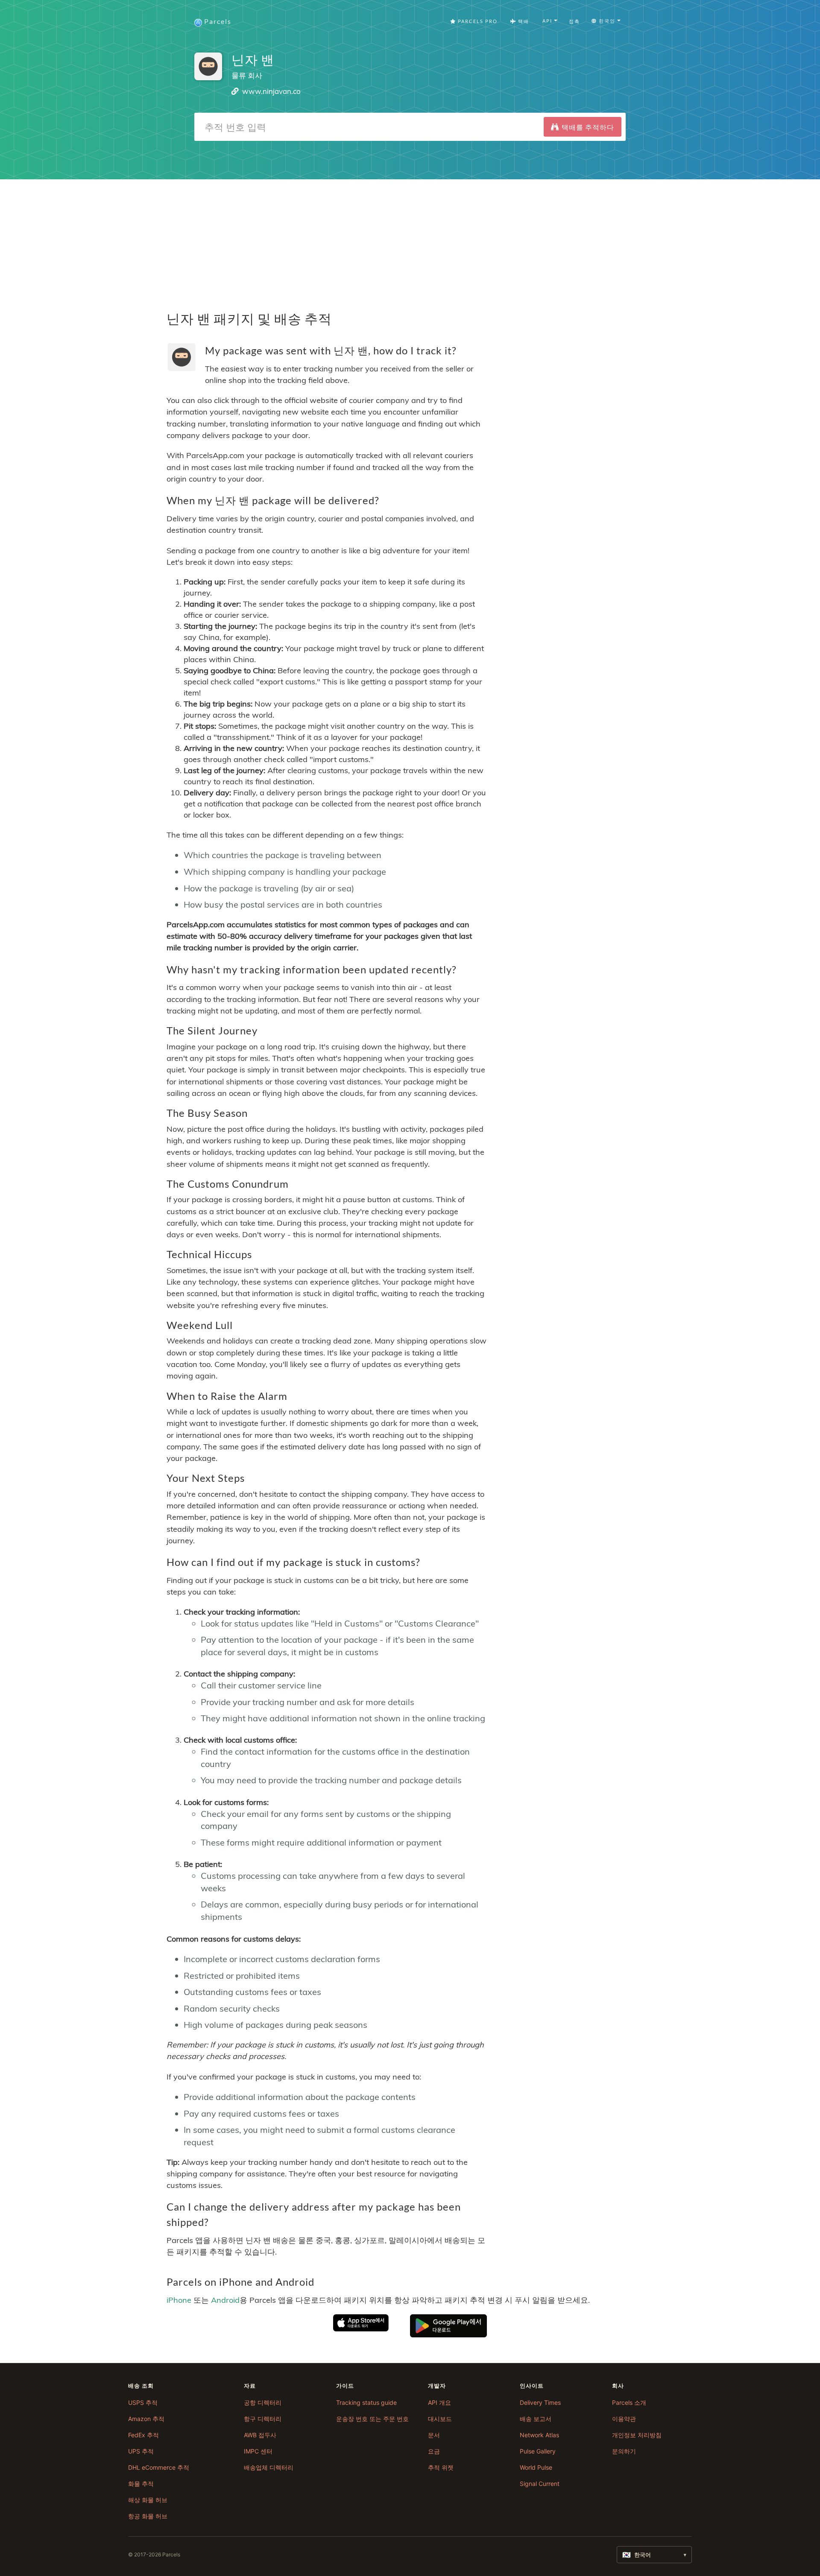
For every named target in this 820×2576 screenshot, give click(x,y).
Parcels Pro (477, 21)
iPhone (179, 2300)
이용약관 (624, 2419)
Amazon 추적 (146, 2419)
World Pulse (536, 2467)
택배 (523, 21)
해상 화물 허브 (148, 2500)
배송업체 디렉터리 (269, 2467)
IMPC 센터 (258, 2451)
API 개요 (439, 2402)
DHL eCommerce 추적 (159, 2467)
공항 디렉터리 (263, 2402)
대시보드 (440, 2419)
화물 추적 (141, 2484)
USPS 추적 (143, 2402)
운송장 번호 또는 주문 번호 (372, 2419)
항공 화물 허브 (148, 2516)
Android (225, 2300)
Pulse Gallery (538, 2451)
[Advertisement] (410, 239)
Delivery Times (540, 2402)
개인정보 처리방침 (637, 2435)
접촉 (574, 21)
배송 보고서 (536, 2419)
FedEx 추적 (143, 2435)
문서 (434, 2435)
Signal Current (540, 2484)
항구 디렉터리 (263, 2419)
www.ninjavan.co (271, 91)
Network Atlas (539, 2435)
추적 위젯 (441, 2467)
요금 (434, 2451)
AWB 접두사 (260, 2435)
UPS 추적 (141, 2451)
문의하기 (624, 2451)
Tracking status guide (366, 2402)
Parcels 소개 (629, 2402)
